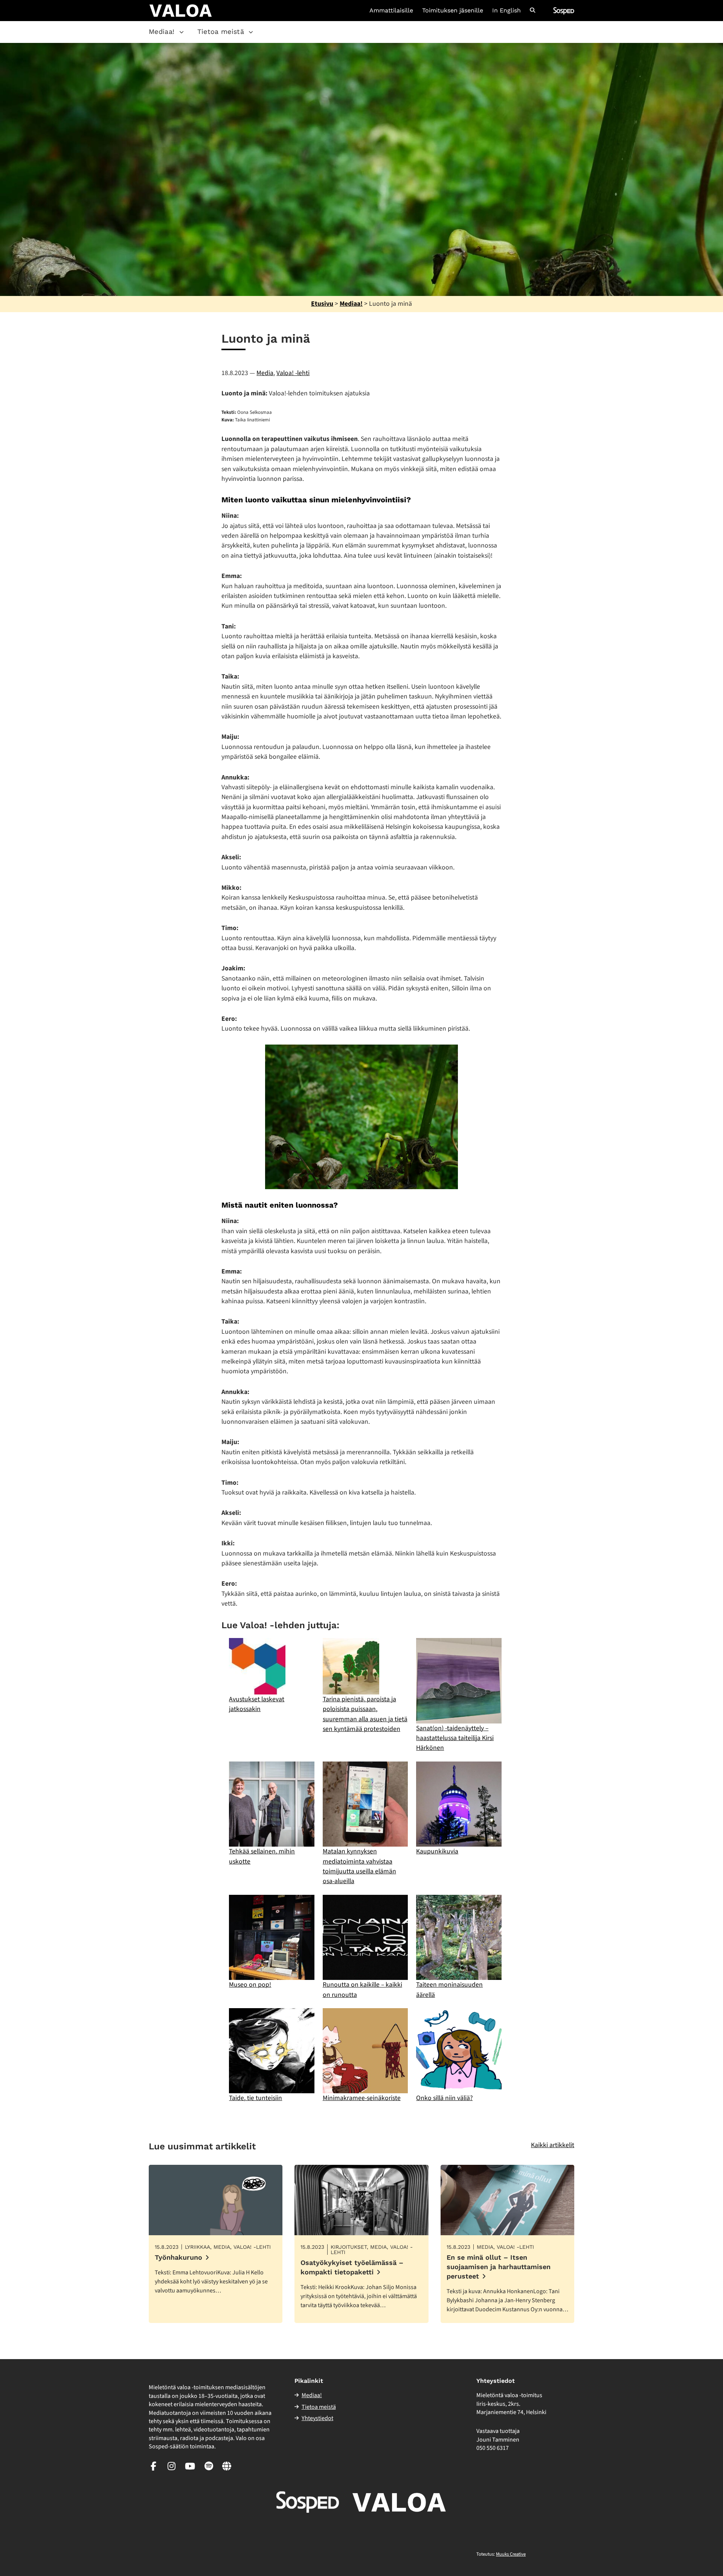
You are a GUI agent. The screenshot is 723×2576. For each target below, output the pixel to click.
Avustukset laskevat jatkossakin (257, 1704)
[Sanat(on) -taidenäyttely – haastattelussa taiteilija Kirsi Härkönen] (459, 1681)
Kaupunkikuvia (437, 1851)
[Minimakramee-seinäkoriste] (365, 2051)
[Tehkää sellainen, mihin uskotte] (272, 1804)
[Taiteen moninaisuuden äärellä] (459, 1937)
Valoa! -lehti (293, 373)
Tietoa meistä (221, 31)
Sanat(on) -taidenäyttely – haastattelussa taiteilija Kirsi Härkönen (455, 1738)
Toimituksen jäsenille (453, 11)
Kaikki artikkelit (553, 2145)
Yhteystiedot (317, 2418)
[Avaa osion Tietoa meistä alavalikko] (251, 32)
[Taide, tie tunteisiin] (272, 2051)
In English (506, 11)
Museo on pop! (250, 1985)
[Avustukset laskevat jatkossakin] (257, 1666)
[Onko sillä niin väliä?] (459, 2051)
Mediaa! (162, 31)
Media (265, 373)
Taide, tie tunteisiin (255, 2098)
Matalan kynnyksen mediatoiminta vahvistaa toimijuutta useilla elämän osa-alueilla (359, 1866)
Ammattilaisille (391, 11)
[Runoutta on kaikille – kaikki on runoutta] (365, 1937)
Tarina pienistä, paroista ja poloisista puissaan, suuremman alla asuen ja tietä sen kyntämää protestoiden (365, 1714)
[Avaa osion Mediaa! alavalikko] (182, 32)
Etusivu (322, 304)
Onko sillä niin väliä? (444, 2098)
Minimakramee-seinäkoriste (362, 2098)
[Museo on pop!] (272, 1937)
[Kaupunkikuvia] (459, 1804)
